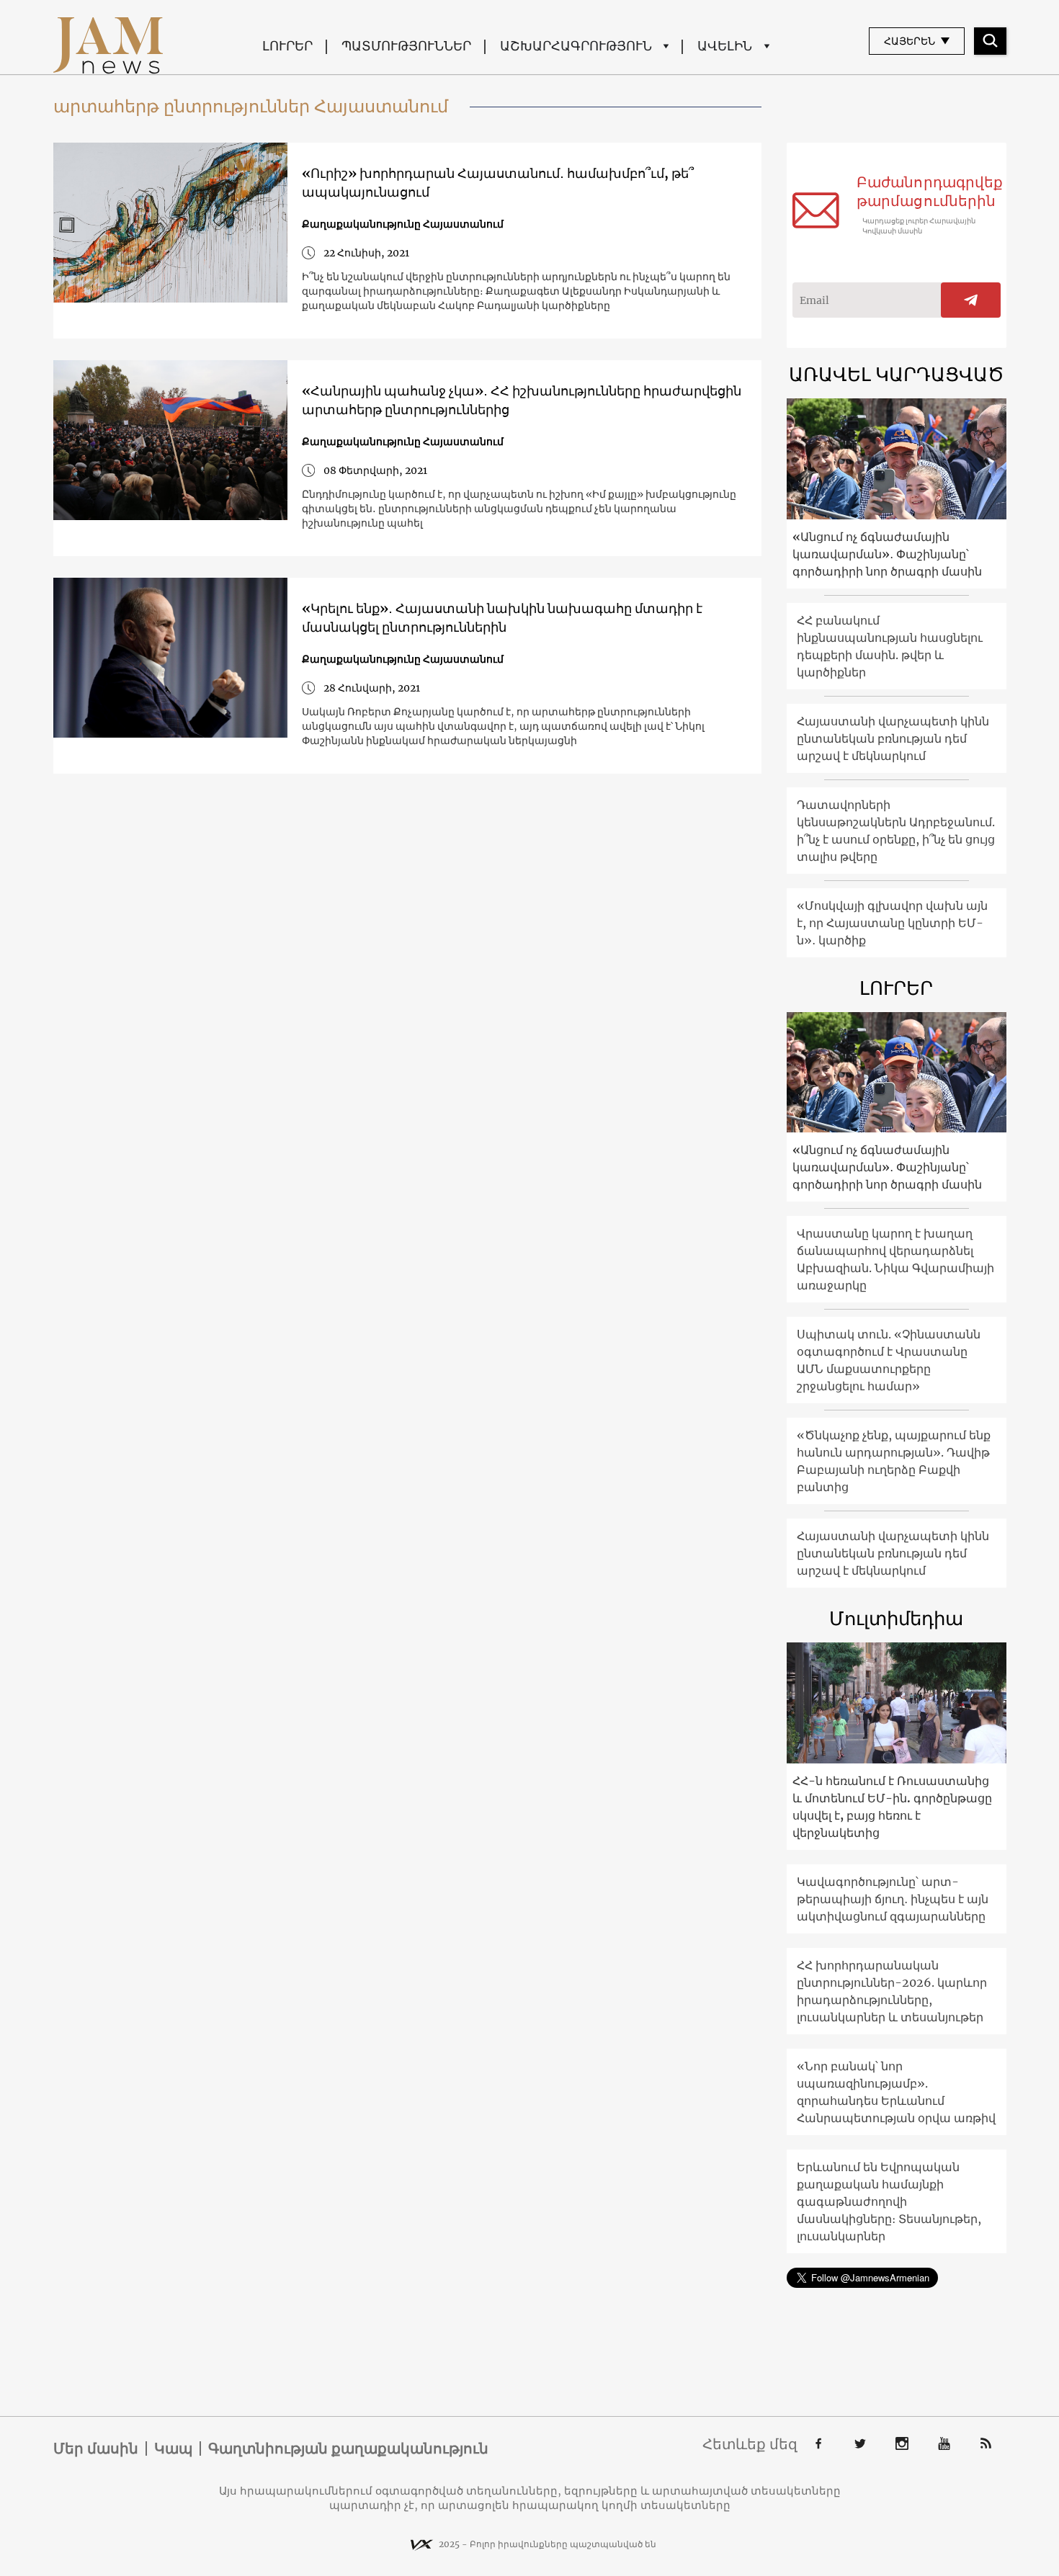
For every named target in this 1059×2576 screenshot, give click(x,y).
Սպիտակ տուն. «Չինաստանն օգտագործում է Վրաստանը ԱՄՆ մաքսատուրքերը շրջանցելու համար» (889, 1360)
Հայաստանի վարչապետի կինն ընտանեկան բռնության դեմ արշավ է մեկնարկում (893, 738)
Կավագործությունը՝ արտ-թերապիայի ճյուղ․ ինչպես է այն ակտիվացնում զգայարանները (893, 1899)
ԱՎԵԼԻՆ (725, 46)
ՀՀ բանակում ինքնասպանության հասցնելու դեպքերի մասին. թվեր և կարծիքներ (890, 646)
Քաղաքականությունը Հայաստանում (403, 224)
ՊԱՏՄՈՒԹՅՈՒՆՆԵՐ (406, 46)
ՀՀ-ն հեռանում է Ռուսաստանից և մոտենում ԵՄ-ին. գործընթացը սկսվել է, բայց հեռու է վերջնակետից (892, 1807)
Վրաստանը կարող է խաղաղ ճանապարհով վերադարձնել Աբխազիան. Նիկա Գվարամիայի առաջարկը (895, 1259)
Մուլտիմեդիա (896, 1618)
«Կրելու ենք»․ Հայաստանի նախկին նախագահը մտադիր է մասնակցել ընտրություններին (502, 618)
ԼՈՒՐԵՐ (287, 46)
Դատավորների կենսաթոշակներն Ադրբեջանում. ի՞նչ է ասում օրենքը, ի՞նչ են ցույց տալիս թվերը (896, 831)
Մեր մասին (96, 2448)
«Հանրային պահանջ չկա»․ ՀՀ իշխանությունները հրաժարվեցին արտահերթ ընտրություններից (522, 400)
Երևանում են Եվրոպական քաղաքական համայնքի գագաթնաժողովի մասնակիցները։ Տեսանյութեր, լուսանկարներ (889, 2201)
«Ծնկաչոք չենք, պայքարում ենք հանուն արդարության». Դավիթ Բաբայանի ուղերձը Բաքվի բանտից (894, 1461)
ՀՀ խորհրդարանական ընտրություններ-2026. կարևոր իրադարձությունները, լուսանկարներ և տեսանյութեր (892, 1991)
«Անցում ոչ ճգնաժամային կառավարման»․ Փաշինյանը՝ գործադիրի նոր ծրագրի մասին (887, 554)
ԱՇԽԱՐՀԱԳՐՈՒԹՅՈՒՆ (576, 46)
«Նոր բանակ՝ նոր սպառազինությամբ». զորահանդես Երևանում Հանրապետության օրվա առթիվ (896, 2092)
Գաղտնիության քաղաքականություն (348, 2448)
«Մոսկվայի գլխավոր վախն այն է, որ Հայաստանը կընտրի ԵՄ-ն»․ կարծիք (892, 923)
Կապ (173, 2448)
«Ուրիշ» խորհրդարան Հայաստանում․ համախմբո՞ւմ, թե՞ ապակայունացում (498, 183)
